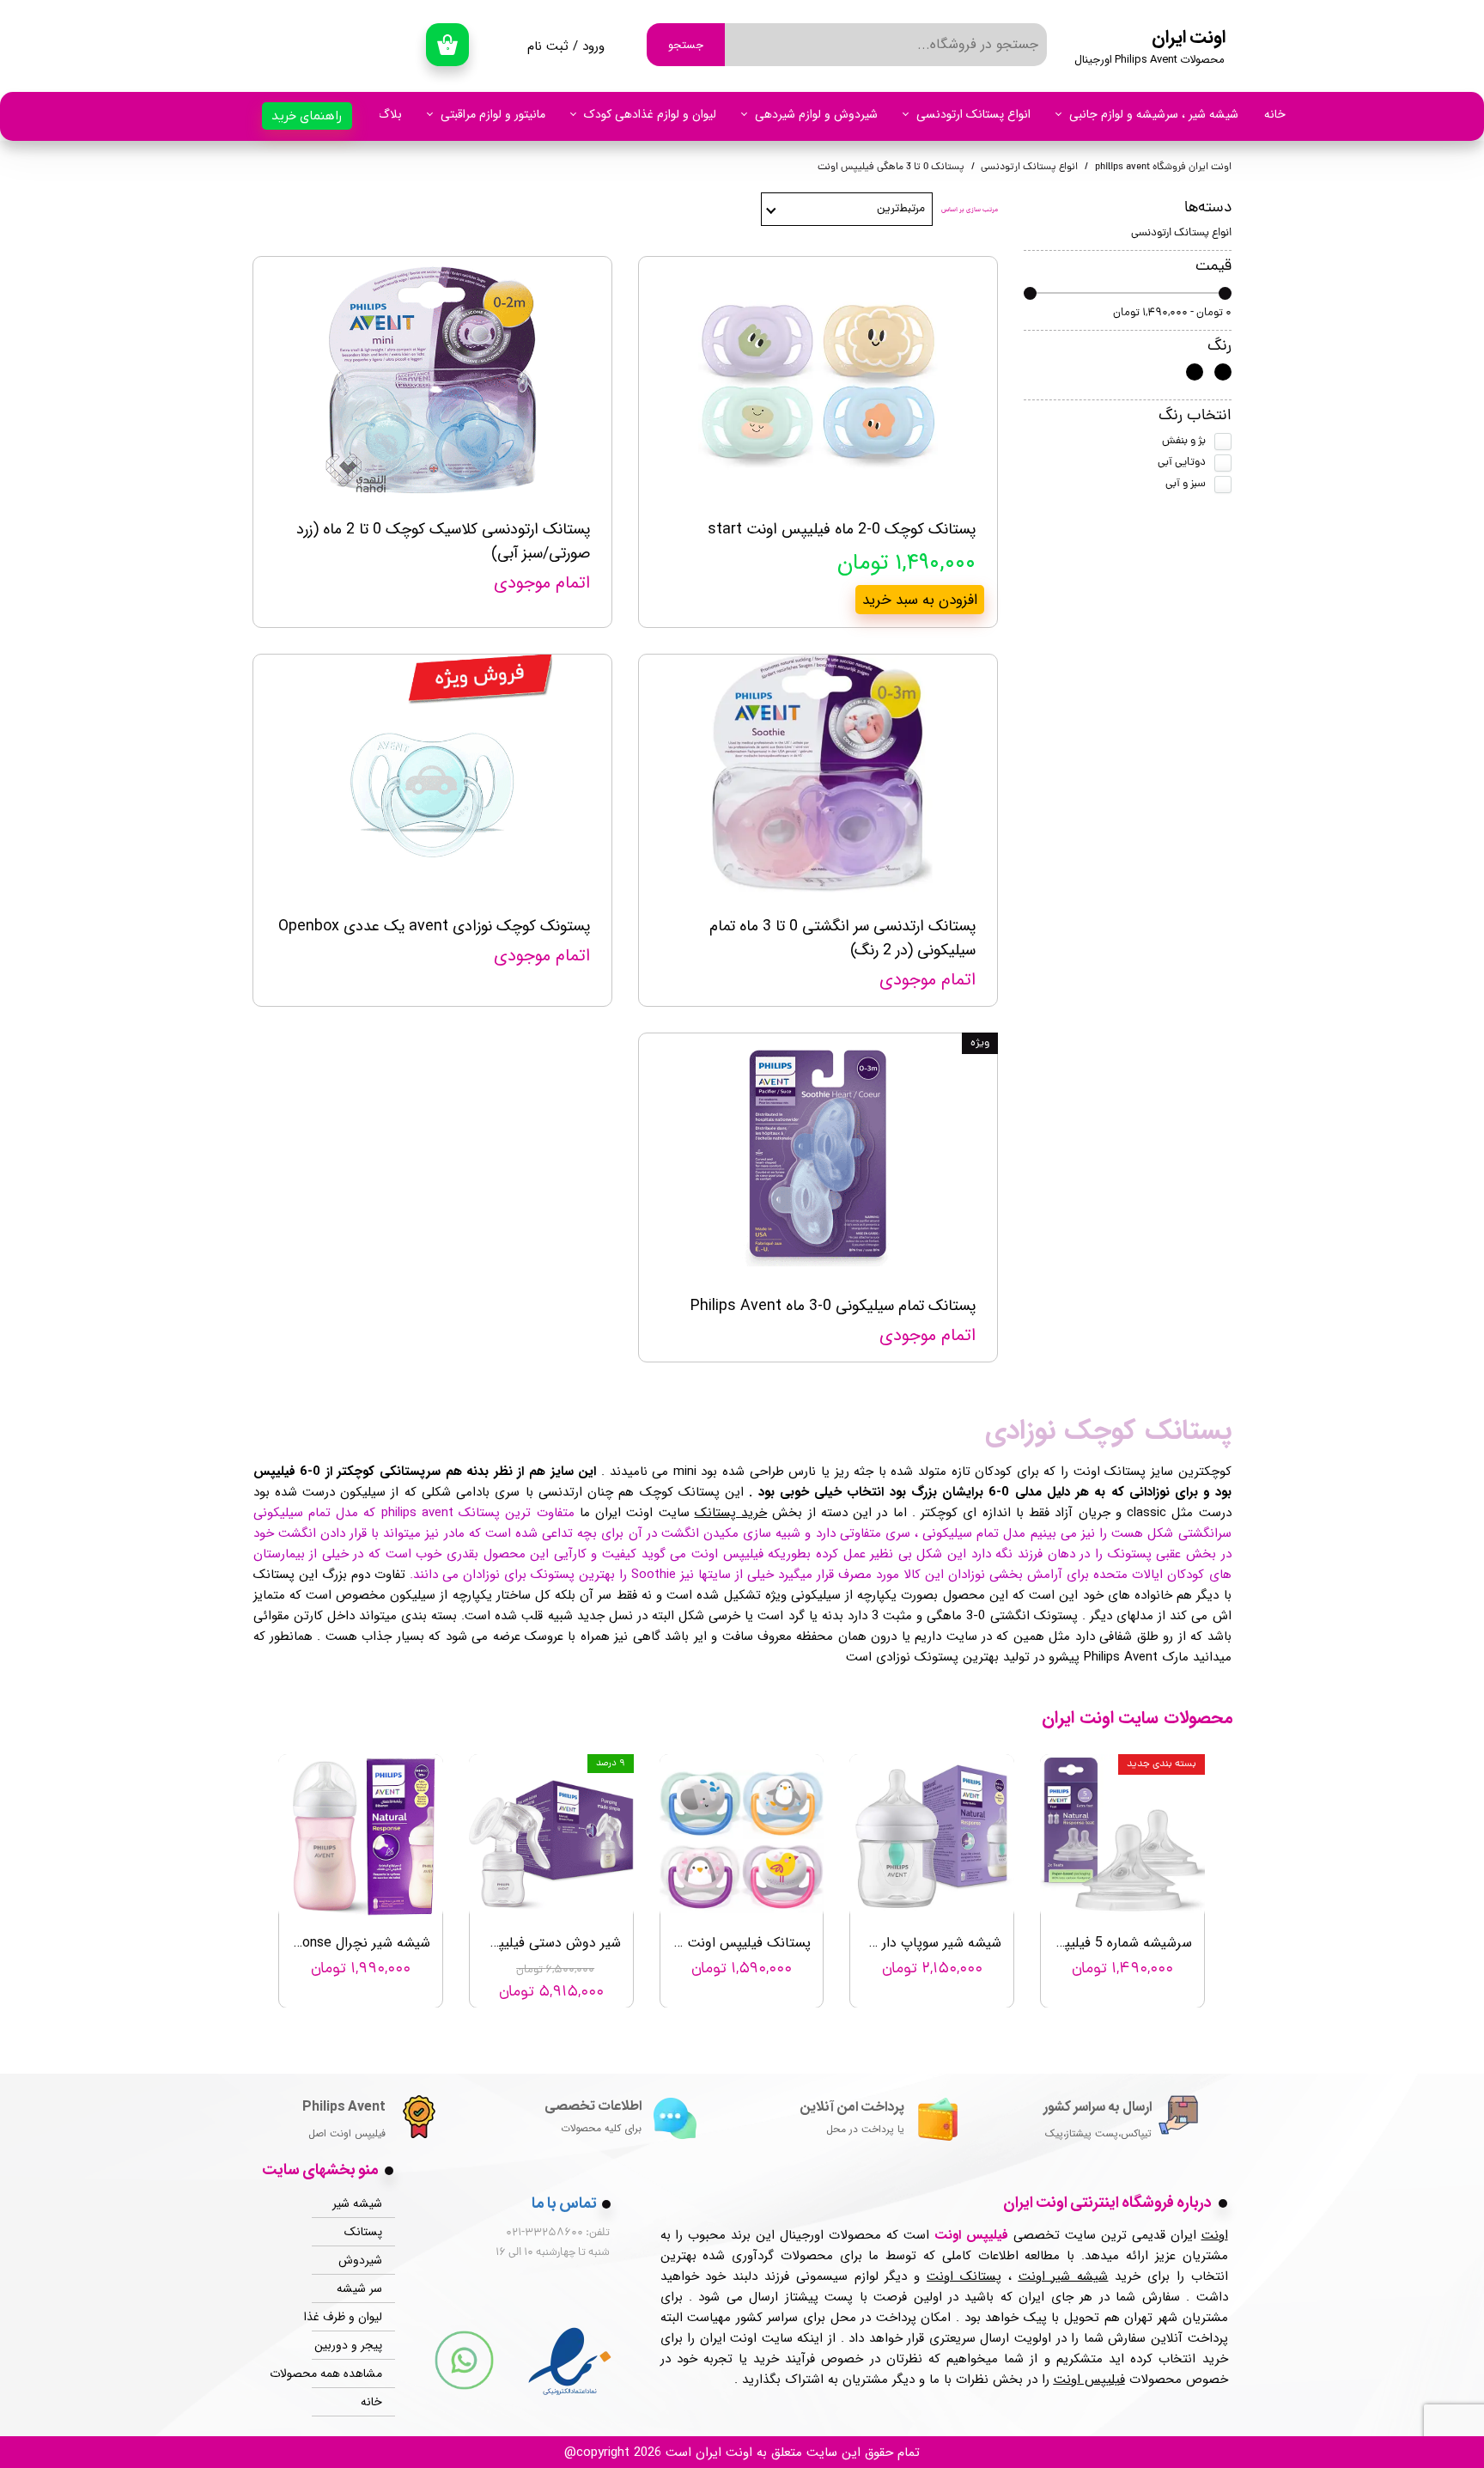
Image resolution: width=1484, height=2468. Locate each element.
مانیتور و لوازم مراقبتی (493, 114)
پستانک (363, 2232)
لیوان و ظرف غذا (347, 2317)
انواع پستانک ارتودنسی (973, 114)
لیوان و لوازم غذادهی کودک (650, 114)
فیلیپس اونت (1089, 2380)
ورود (593, 46)
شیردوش (360, 2260)
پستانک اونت (964, 2276)
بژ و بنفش (1184, 441)
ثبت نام (548, 46)
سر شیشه (359, 2288)
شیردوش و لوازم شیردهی (816, 114)
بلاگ (390, 114)
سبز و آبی (1186, 484)
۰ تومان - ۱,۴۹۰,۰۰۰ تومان (1172, 313)
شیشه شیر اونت (1064, 2276)
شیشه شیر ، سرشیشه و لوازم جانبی (1154, 114)
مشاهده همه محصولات (347, 2374)
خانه (1275, 114)
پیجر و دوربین (348, 2345)
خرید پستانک (731, 1513)
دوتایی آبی (1182, 463)
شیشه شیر (357, 2203)
